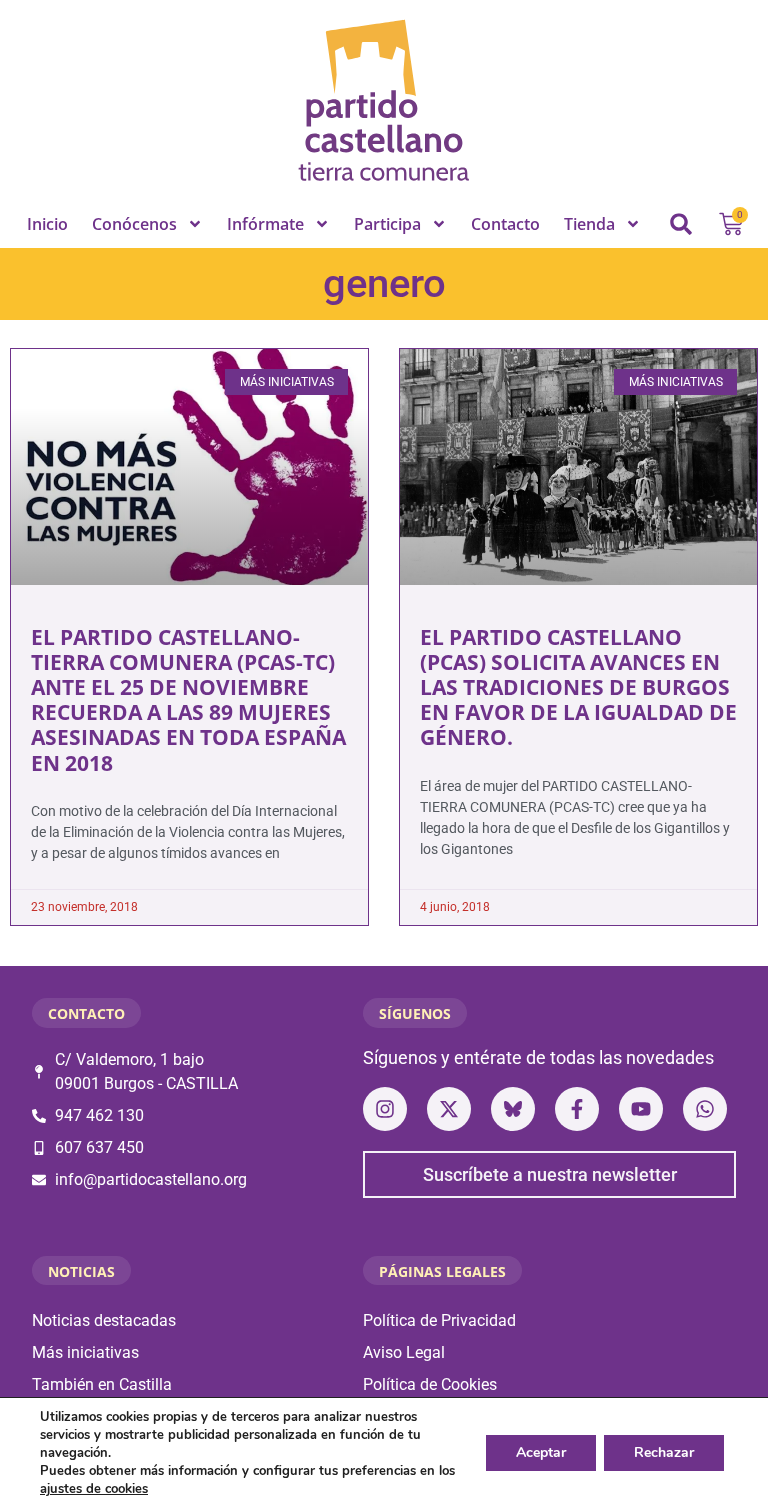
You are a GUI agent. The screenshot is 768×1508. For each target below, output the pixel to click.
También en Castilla (102, 1384)
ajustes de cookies (94, 1489)
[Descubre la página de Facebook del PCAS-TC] (577, 1109)
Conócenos (134, 224)
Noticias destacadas (104, 1320)
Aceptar (541, 1452)
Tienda (589, 224)
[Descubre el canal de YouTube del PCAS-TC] (641, 1109)
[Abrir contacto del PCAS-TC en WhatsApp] (705, 1109)
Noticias (81, 1271)
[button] (681, 224)
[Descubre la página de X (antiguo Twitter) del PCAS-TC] (449, 1109)
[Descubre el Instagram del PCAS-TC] (385, 1109)
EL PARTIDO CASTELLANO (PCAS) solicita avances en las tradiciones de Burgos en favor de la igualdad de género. (578, 687)
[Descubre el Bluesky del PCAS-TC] (513, 1109)
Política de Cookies (430, 1384)
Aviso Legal (404, 1352)
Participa (387, 224)
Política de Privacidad (439, 1320)
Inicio (47, 224)
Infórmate (265, 224)
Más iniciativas (85, 1352)
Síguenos (415, 1013)
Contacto (505, 224)
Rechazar (664, 1452)
